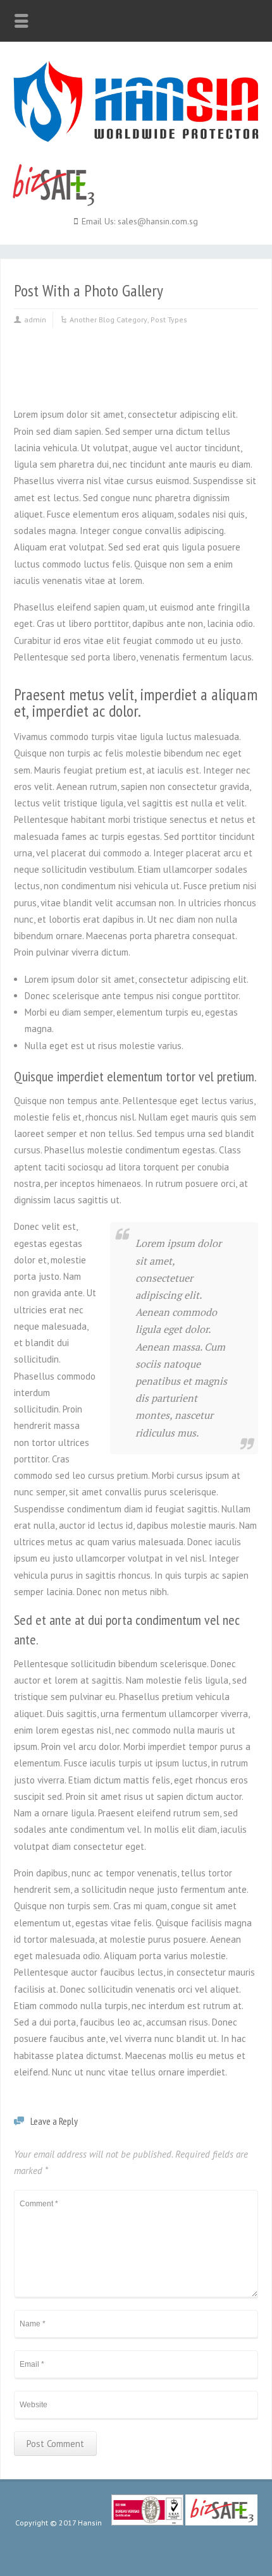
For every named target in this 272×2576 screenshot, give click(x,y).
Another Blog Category (108, 319)
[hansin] (136, 139)
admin (35, 319)
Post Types (169, 319)
